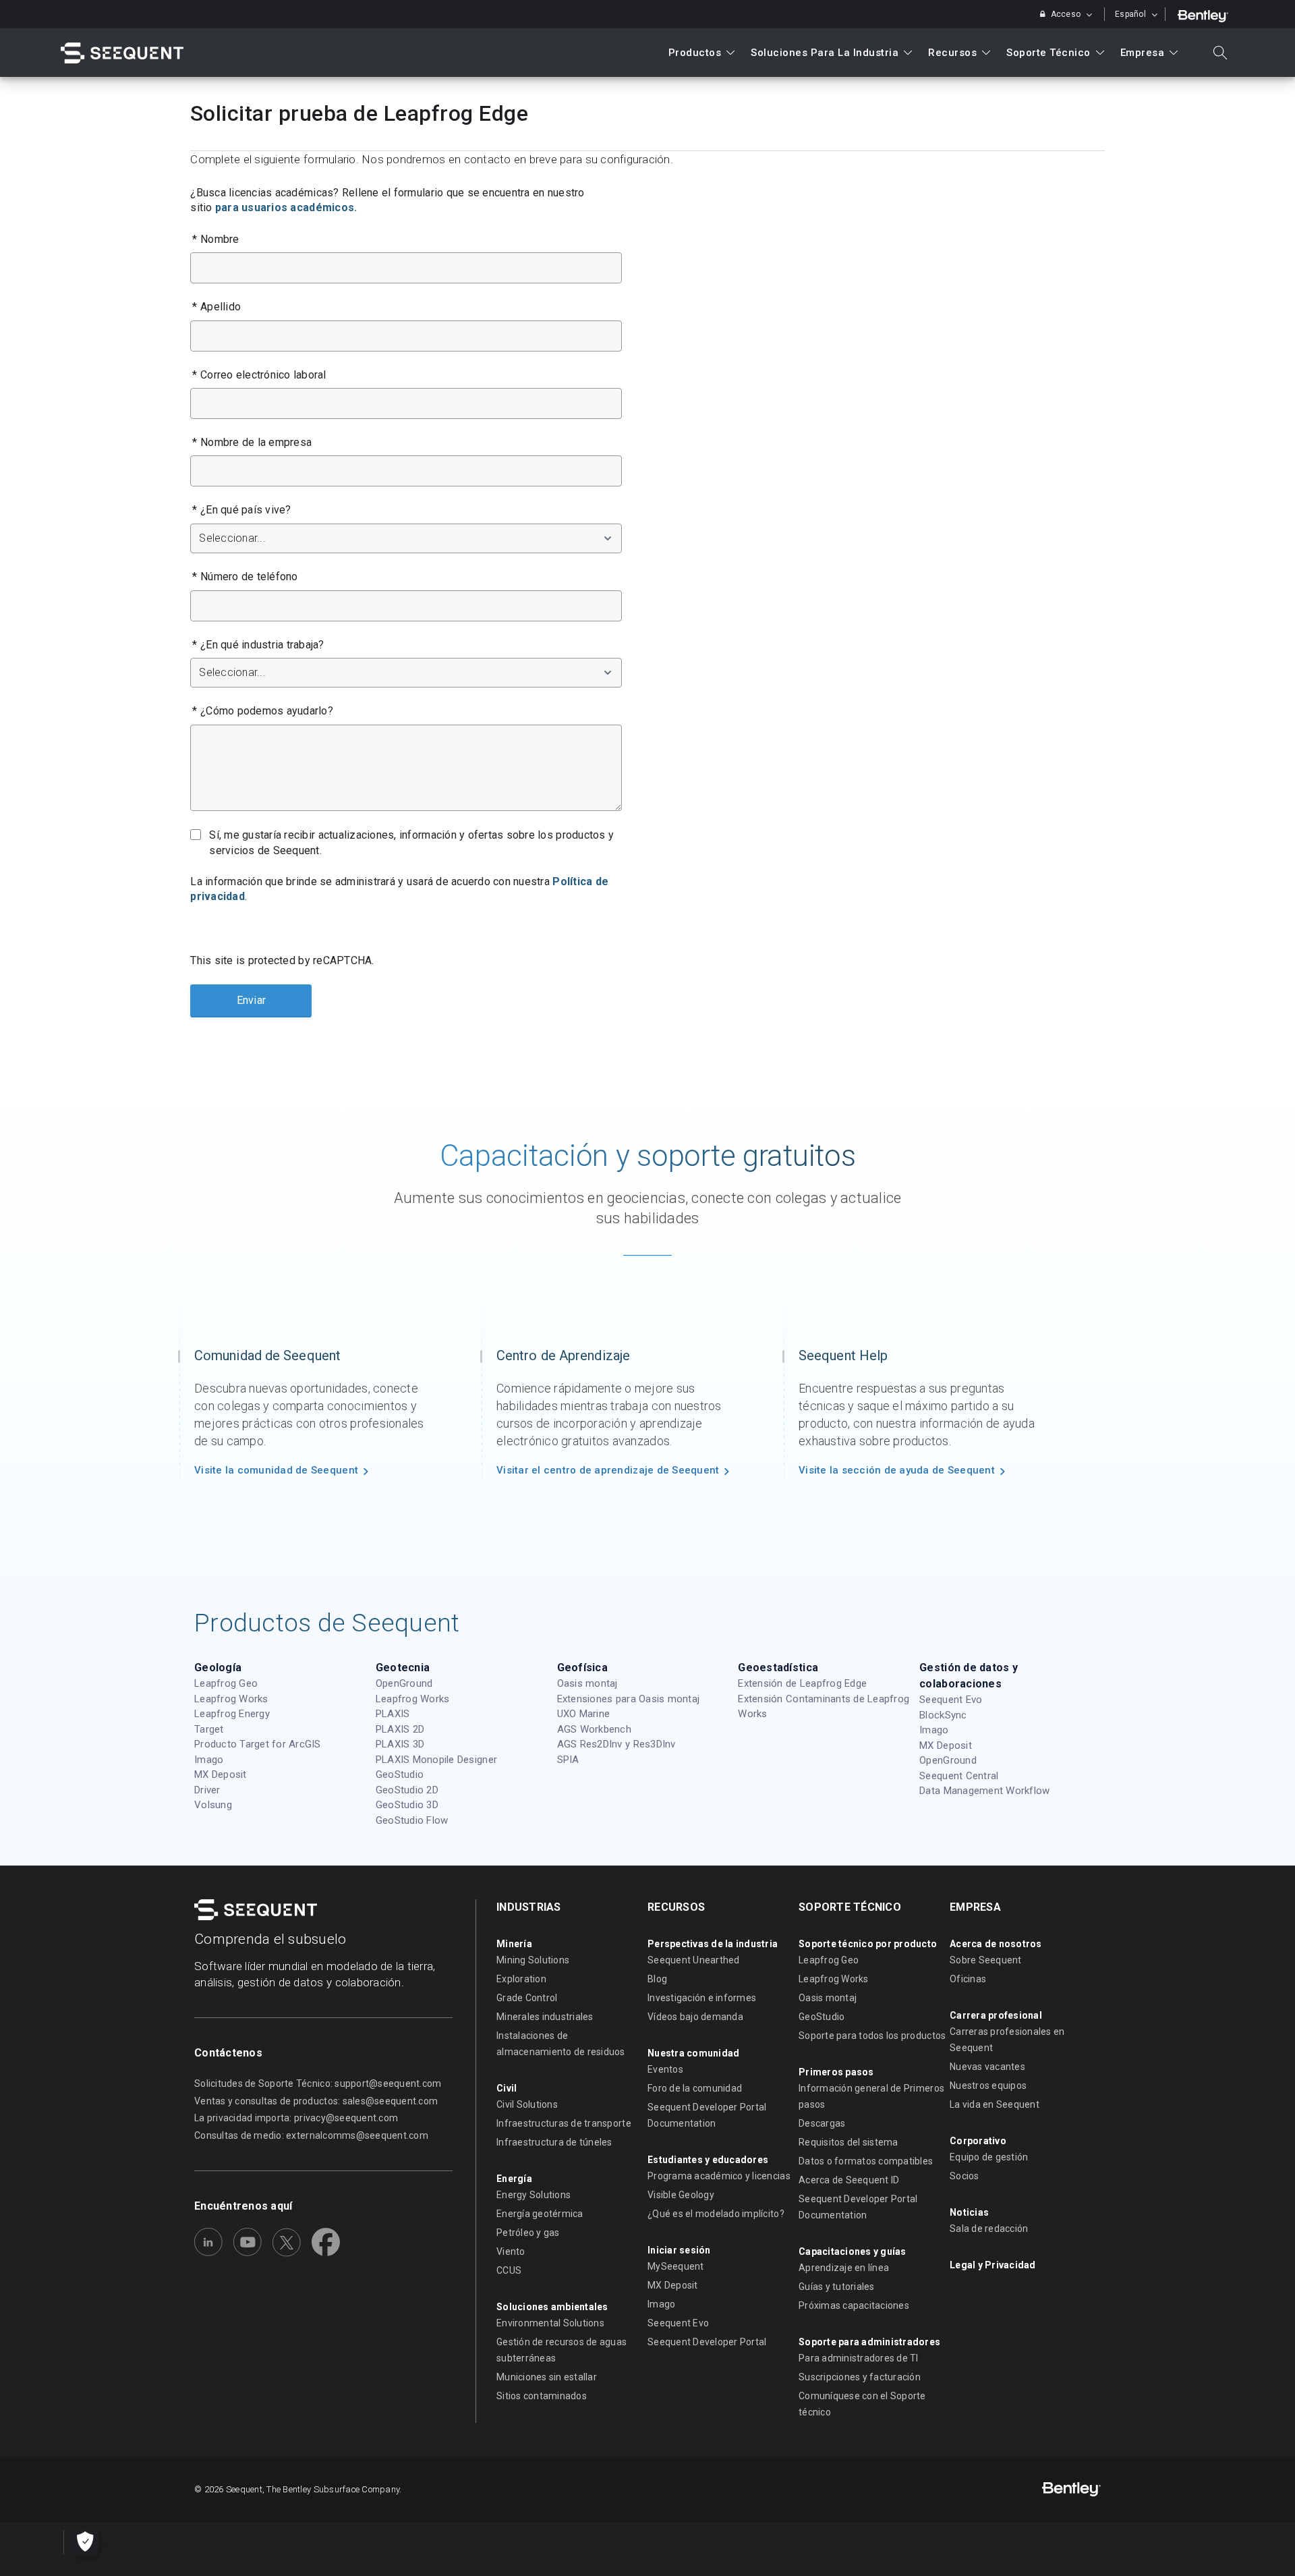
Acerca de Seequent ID (849, 2180)
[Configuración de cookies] (85, 2542)
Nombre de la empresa (252, 442)
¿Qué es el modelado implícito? (716, 2214)
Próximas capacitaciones (854, 2305)
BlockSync (943, 1715)
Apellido (217, 307)
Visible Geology (681, 2195)
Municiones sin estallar (547, 2377)
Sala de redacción (989, 2229)
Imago (209, 1760)
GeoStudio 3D (407, 1805)
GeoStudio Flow (412, 1820)
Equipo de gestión (989, 2157)
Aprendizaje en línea (844, 2268)
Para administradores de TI (859, 2358)
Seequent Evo (951, 1700)
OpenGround (404, 1683)
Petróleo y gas (528, 2233)
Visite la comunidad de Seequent (276, 1470)
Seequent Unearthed (694, 1960)
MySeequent (676, 2266)
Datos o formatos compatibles (866, 2161)
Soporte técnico (1048, 53)
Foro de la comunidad (695, 2088)
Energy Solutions (534, 2195)
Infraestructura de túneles (554, 2142)
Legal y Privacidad (993, 2265)
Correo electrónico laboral (259, 375)
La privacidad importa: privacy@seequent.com (296, 2118)
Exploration (521, 1979)
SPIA (568, 1760)
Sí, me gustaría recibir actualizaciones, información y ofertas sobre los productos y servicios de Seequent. (411, 842)
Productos (695, 53)
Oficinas (968, 1979)
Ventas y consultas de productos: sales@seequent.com (316, 2101)
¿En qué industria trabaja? (258, 645)
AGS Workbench (594, 1729)
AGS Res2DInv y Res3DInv (616, 1744)
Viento (511, 2251)
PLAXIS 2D (400, 1729)
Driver (207, 1790)
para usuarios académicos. (286, 207)
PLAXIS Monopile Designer (436, 1760)
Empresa (1143, 53)
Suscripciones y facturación (860, 2377)
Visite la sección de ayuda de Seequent (897, 1470)
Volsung (213, 1805)
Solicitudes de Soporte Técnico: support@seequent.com (318, 2083)
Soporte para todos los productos (872, 2036)
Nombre (215, 239)
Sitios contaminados (542, 2396)
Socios (965, 2176)
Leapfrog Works (231, 1699)
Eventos (665, 2069)
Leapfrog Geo (226, 1683)
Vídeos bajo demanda (695, 2017)
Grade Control (527, 1998)
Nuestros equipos (988, 2085)
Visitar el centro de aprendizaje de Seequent (608, 1470)
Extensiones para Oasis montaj (629, 1699)
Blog (657, 1979)
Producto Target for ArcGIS (258, 1744)
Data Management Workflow (984, 1791)
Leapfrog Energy (232, 1714)
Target (209, 1729)
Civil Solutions (527, 2104)
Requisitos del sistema (848, 2142)
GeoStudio (400, 1774)
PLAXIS (393, 1714)
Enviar (252, 1000)
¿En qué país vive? (241, 510)
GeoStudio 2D (407, 1790)
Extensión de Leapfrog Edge (802, 1683)
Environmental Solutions (550, 2323)
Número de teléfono (245, 577)
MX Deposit (221, 1774)
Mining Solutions (533, 1960)
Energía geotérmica (540, 2214)
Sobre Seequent (986, 1960)
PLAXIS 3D (400, 1744)
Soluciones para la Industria (825, 53)
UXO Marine (584, 1714)
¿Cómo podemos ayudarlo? (263, 711)
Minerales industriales (545, 2017)
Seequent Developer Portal (707, 2342)
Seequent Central (959, 1776)
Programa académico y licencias (719, 2176)
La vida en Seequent (995, 2104)
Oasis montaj (587, 1683)
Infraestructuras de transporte (564, 2123)
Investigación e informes (702, 1998)
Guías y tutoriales (837, 2287)
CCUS (509, 2270)
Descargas (822, 2123)
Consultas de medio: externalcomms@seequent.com (311, 2135)
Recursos (952, 53)
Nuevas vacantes (987, 2067)
